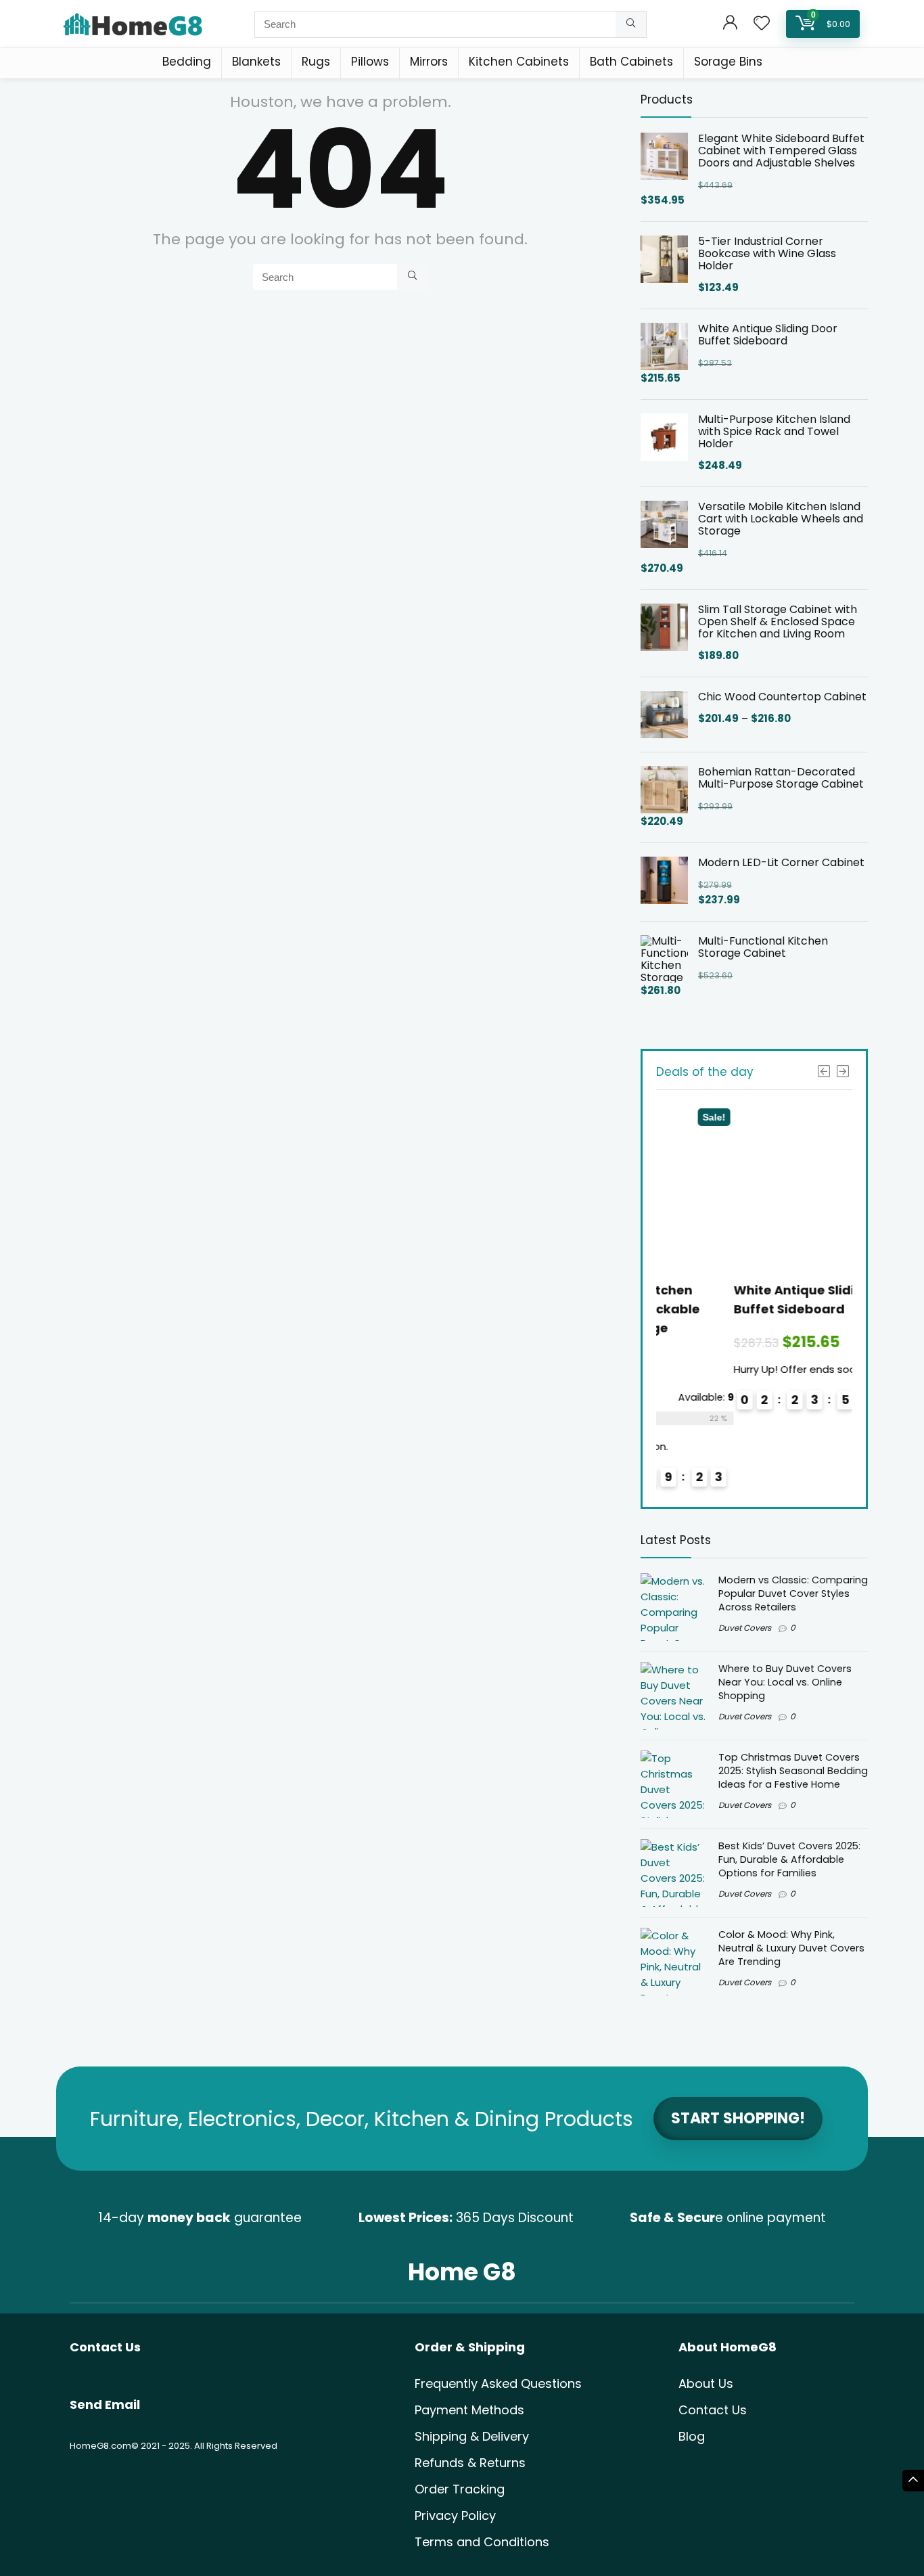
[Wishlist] (762, 24)
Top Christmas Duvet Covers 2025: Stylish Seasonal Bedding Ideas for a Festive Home (793, 1771)
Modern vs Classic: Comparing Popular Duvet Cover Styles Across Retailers (793, 1594)
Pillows (370, 62)
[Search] (631, 24)
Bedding (187, 62)
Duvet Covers (745, 1628)
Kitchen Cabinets (519, 62)
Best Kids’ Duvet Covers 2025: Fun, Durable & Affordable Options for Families (789, 1859)
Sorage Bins (728, 62)
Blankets (256, 62)
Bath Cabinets (631, 62)
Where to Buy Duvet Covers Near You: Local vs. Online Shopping (785, 1682)
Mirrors (429, 62)
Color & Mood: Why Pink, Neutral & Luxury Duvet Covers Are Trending (791, 1948)
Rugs (316, 62)
